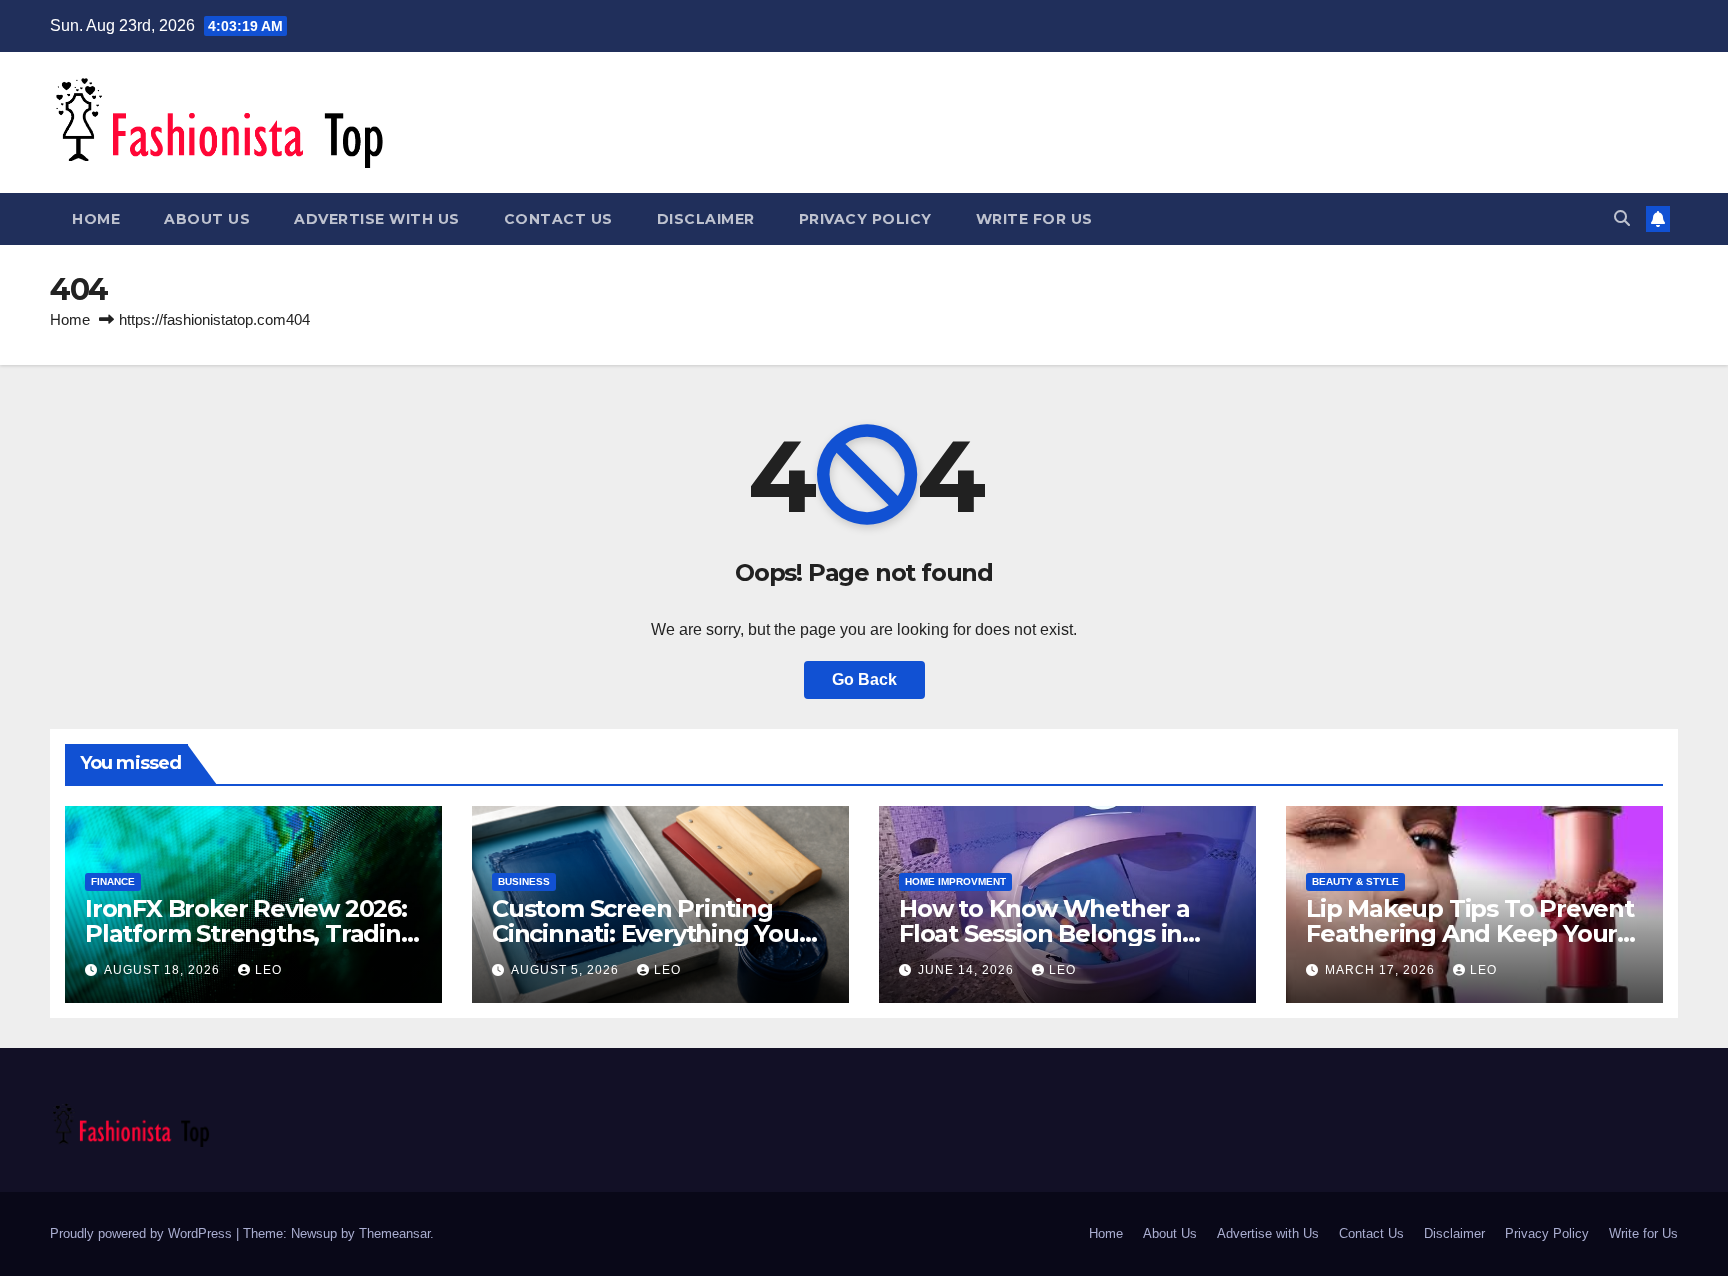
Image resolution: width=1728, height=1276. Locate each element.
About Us (207, 219)
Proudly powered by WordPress (143, 1233)
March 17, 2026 (1382, 970)
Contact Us (558, 219)
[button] (1622, 218)
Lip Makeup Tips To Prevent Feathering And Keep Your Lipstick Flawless (1470, 933)
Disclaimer (706, 219)
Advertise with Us (377, 219)
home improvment (955, 881)
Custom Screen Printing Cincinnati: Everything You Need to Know (645, 933)
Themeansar (394, 1233)
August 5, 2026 (567, 970)
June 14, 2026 (968, 970)
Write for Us (1034, 219)
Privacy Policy (865, 219)
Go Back (864, 679)
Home (96, 219)
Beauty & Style (1355, 881)
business (524, 881)
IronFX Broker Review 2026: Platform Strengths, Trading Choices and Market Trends (251, 933)
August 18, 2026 (164, 970)
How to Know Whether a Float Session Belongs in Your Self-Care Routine (1044, 933)
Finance (113, 881)
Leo (268, 970)
